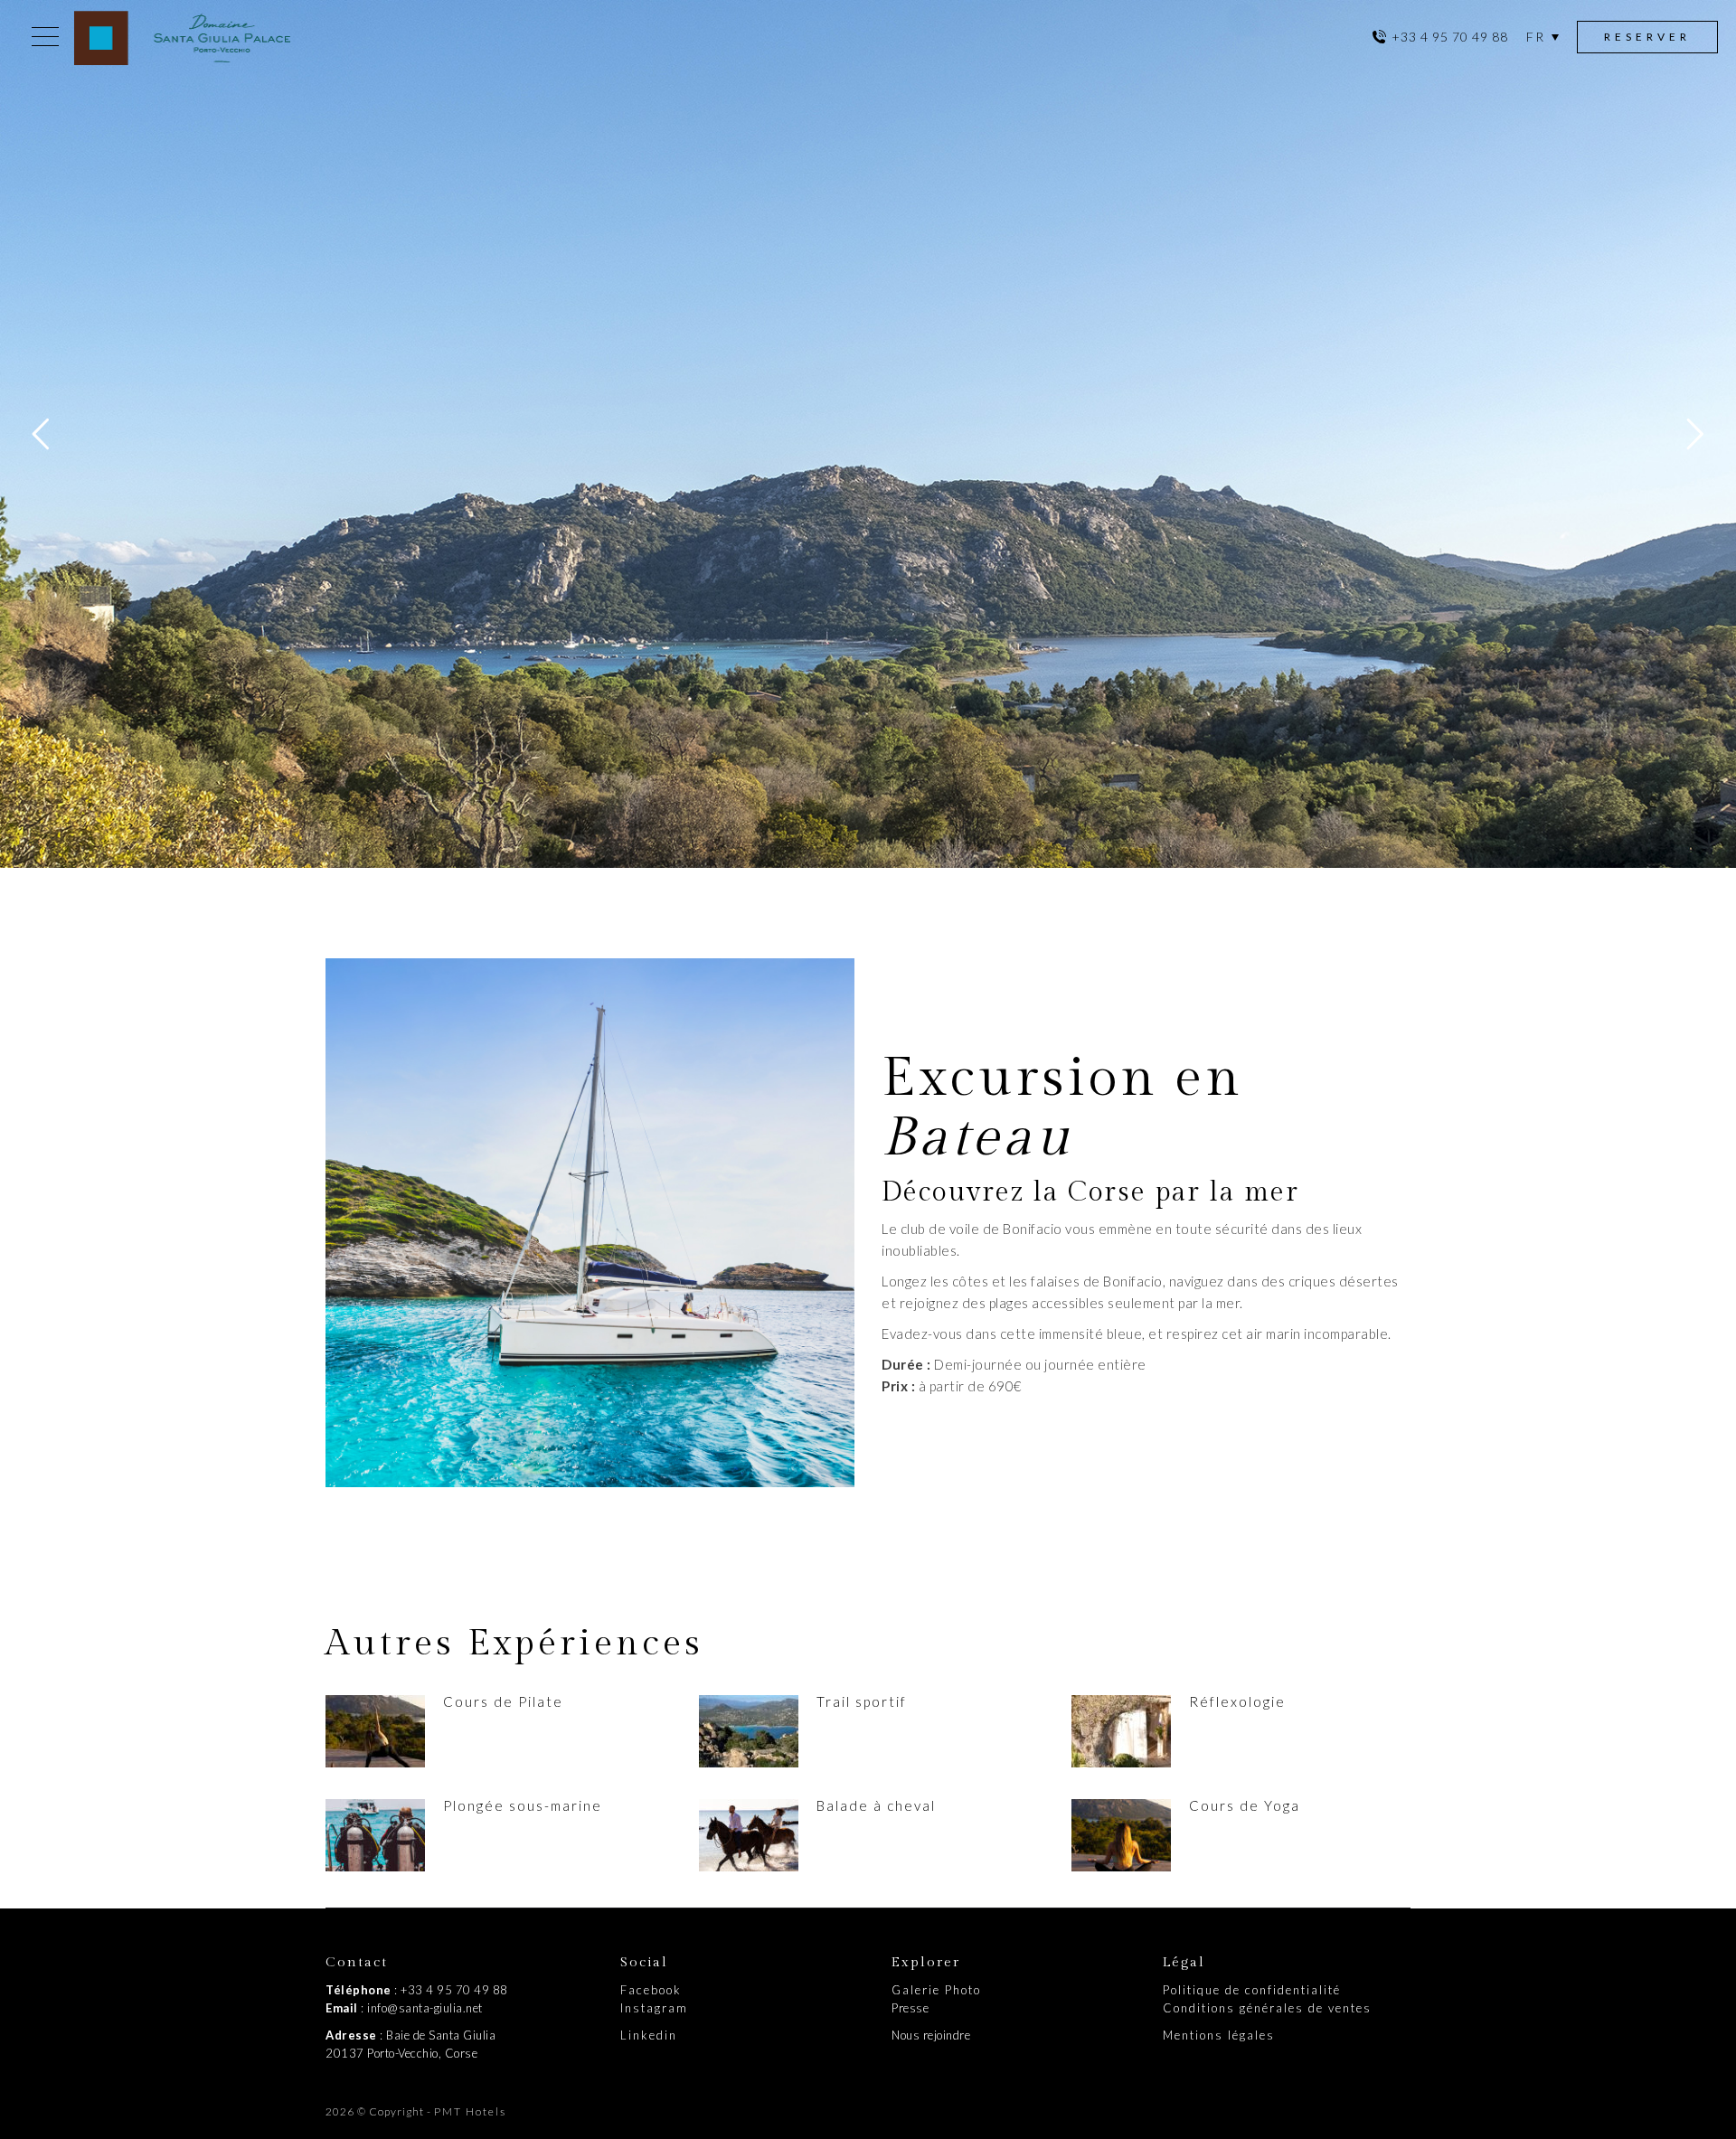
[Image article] (375, 1731)
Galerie (918, 1990)
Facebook (651, 1990)
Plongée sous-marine (523, 1805)
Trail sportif (862, 1701)
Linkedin (649, 2035)
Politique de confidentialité (1252, 1990)
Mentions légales (1219, 2035)
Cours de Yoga (1245, 1805)
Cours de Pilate (503, 1701)
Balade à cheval (876, 1805)
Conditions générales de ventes (1267, 2008)
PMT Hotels (470, 2111)
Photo (963, 1990)
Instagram (654, 2008)
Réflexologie (1237, 1701)
